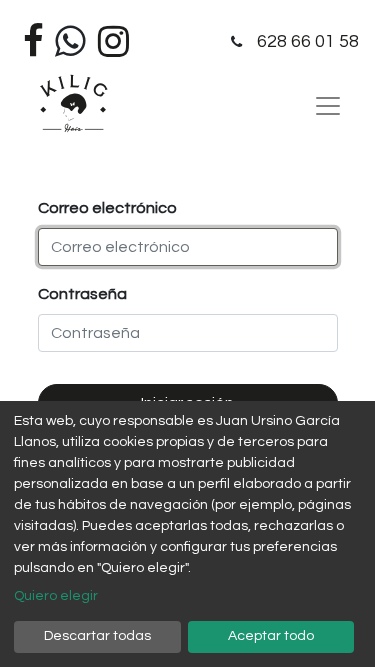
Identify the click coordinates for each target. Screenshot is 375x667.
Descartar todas (97, 636)
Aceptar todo (271, 636)
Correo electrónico (107, 208)
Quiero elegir (56, 596)
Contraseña (82, 294)
